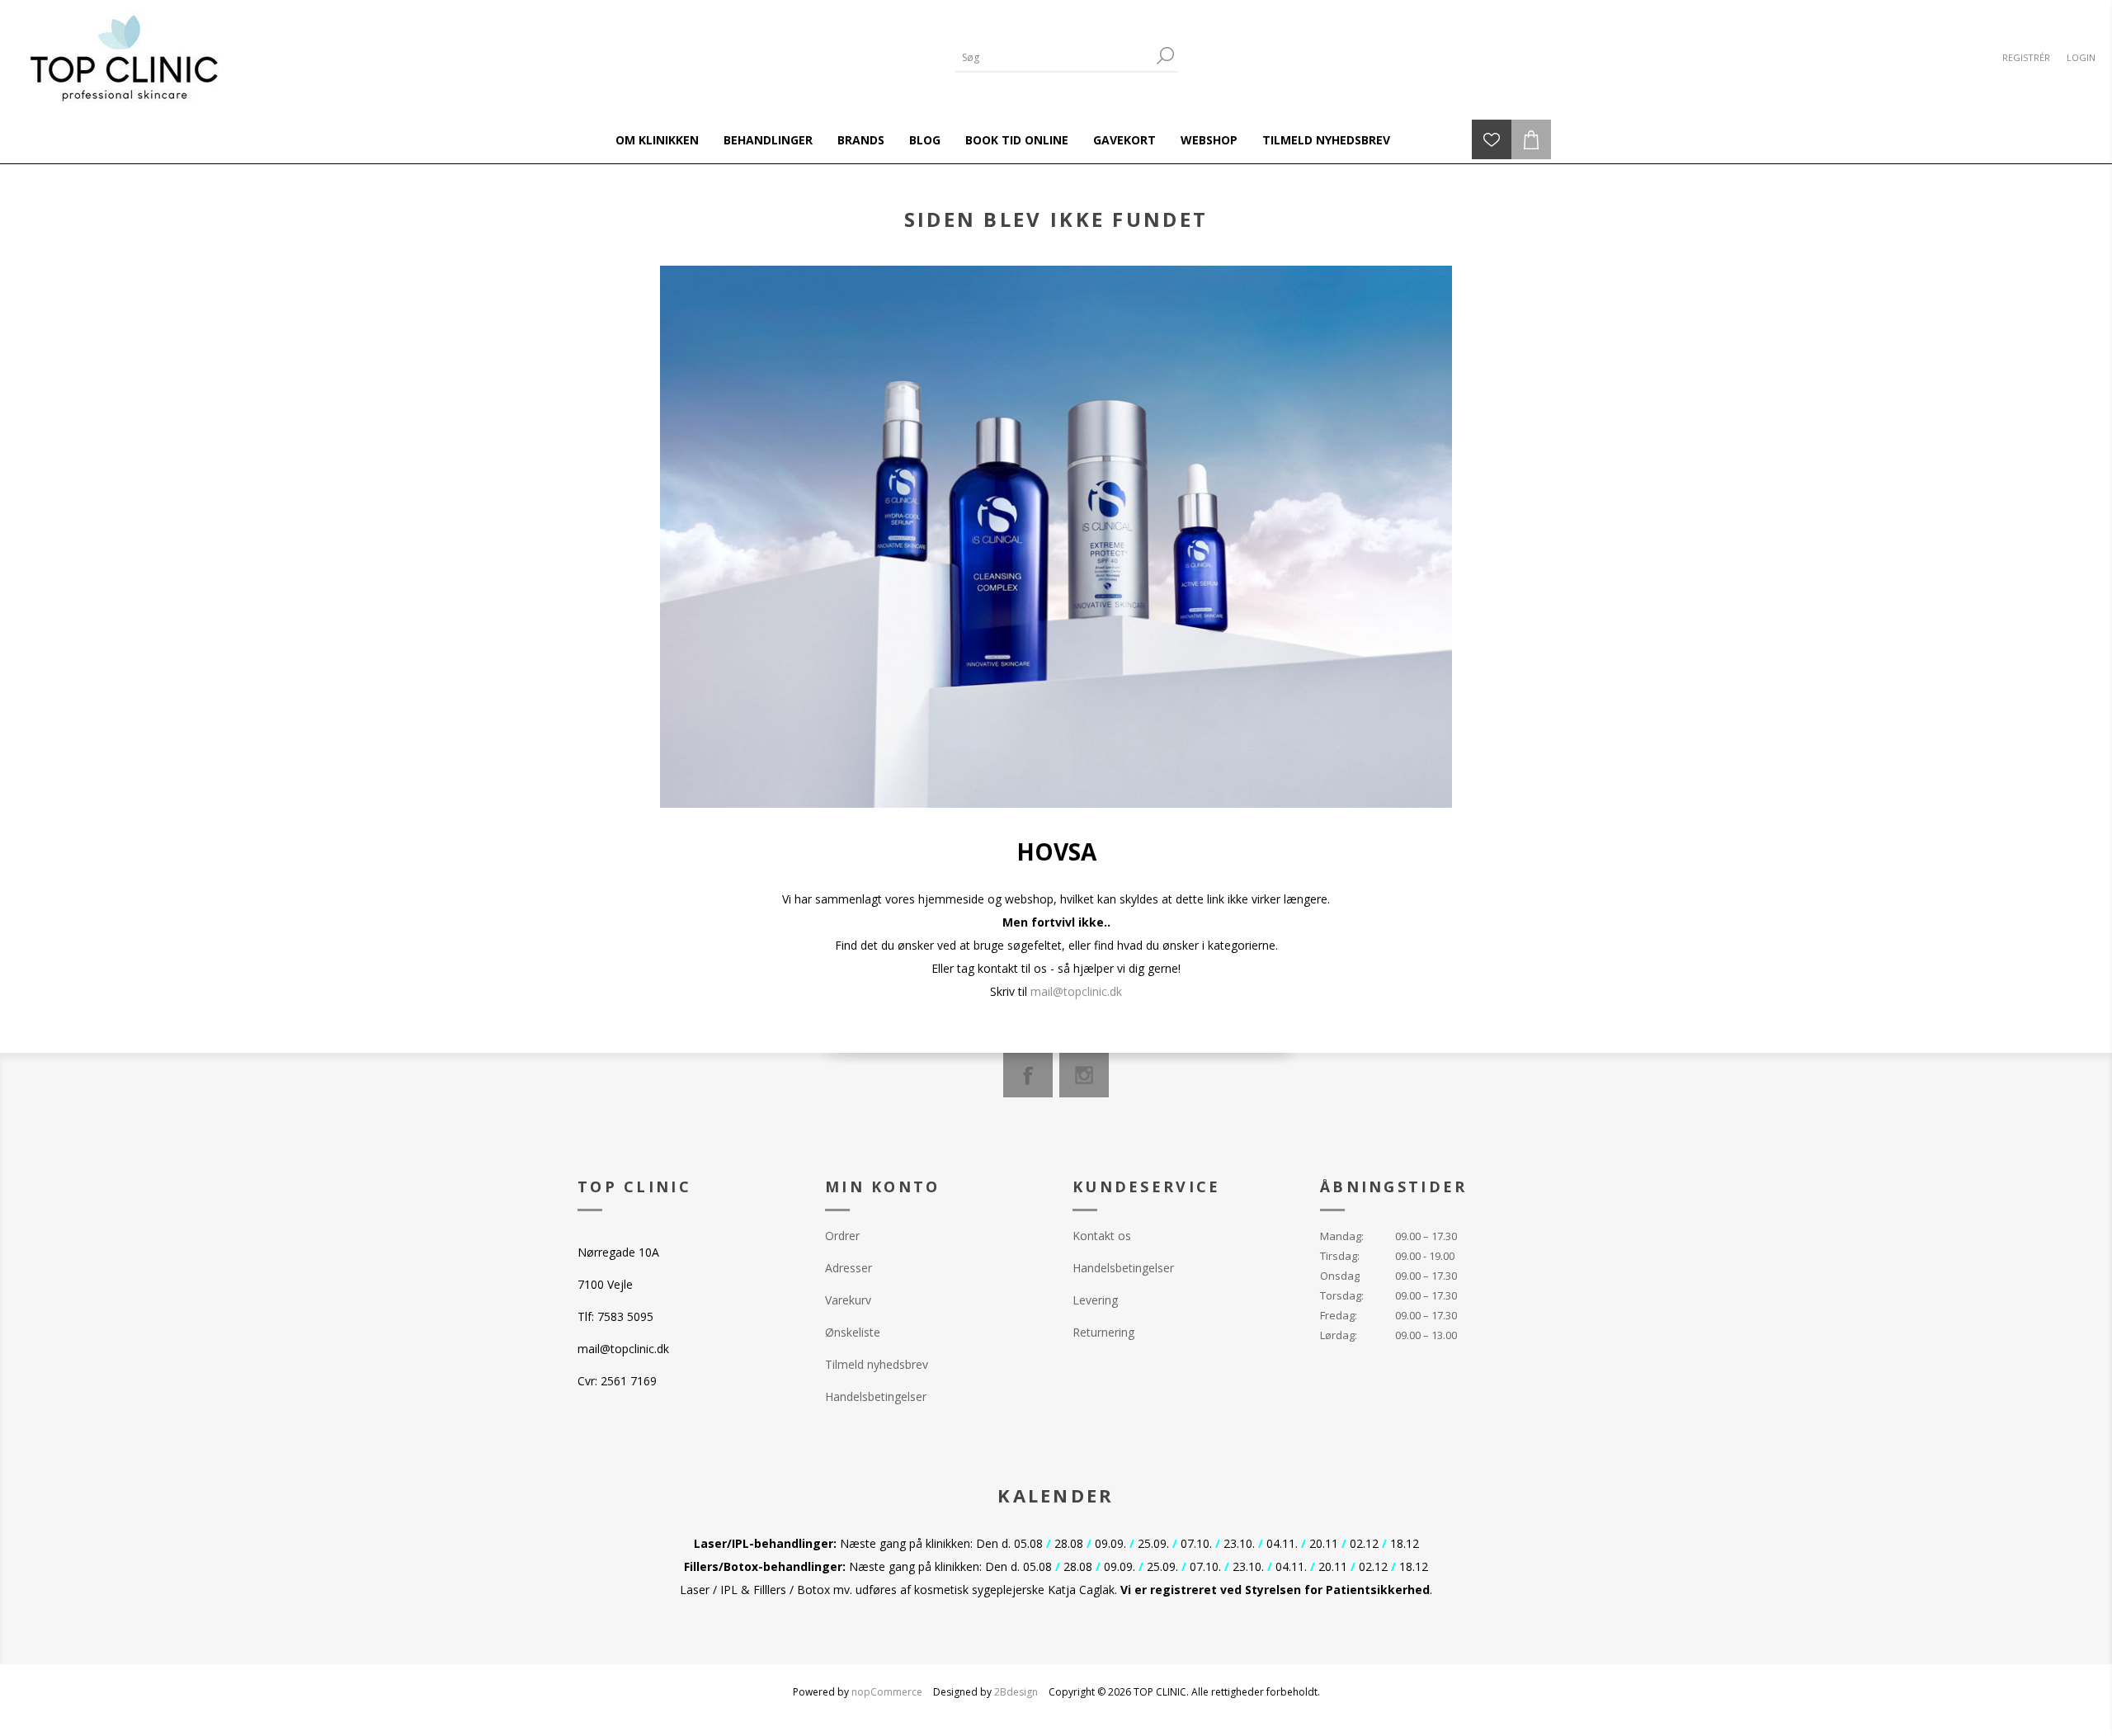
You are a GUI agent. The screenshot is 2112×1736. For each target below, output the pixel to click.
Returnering (1103, 1332)
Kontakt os (1102, 1236)
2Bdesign (1016, 1692)
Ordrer (842, 1236)
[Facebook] (1028, 1075)
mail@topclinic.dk (1076, 991)
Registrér (2026, 57)
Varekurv (848, 1300)
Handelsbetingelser (876, 1396)
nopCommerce (887, 1692)
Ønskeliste (853, 1332)
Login (2081, 57)
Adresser (849, 1268)
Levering (1095, 1300)
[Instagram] (1084, 1075)
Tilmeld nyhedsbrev (877, 1364)
